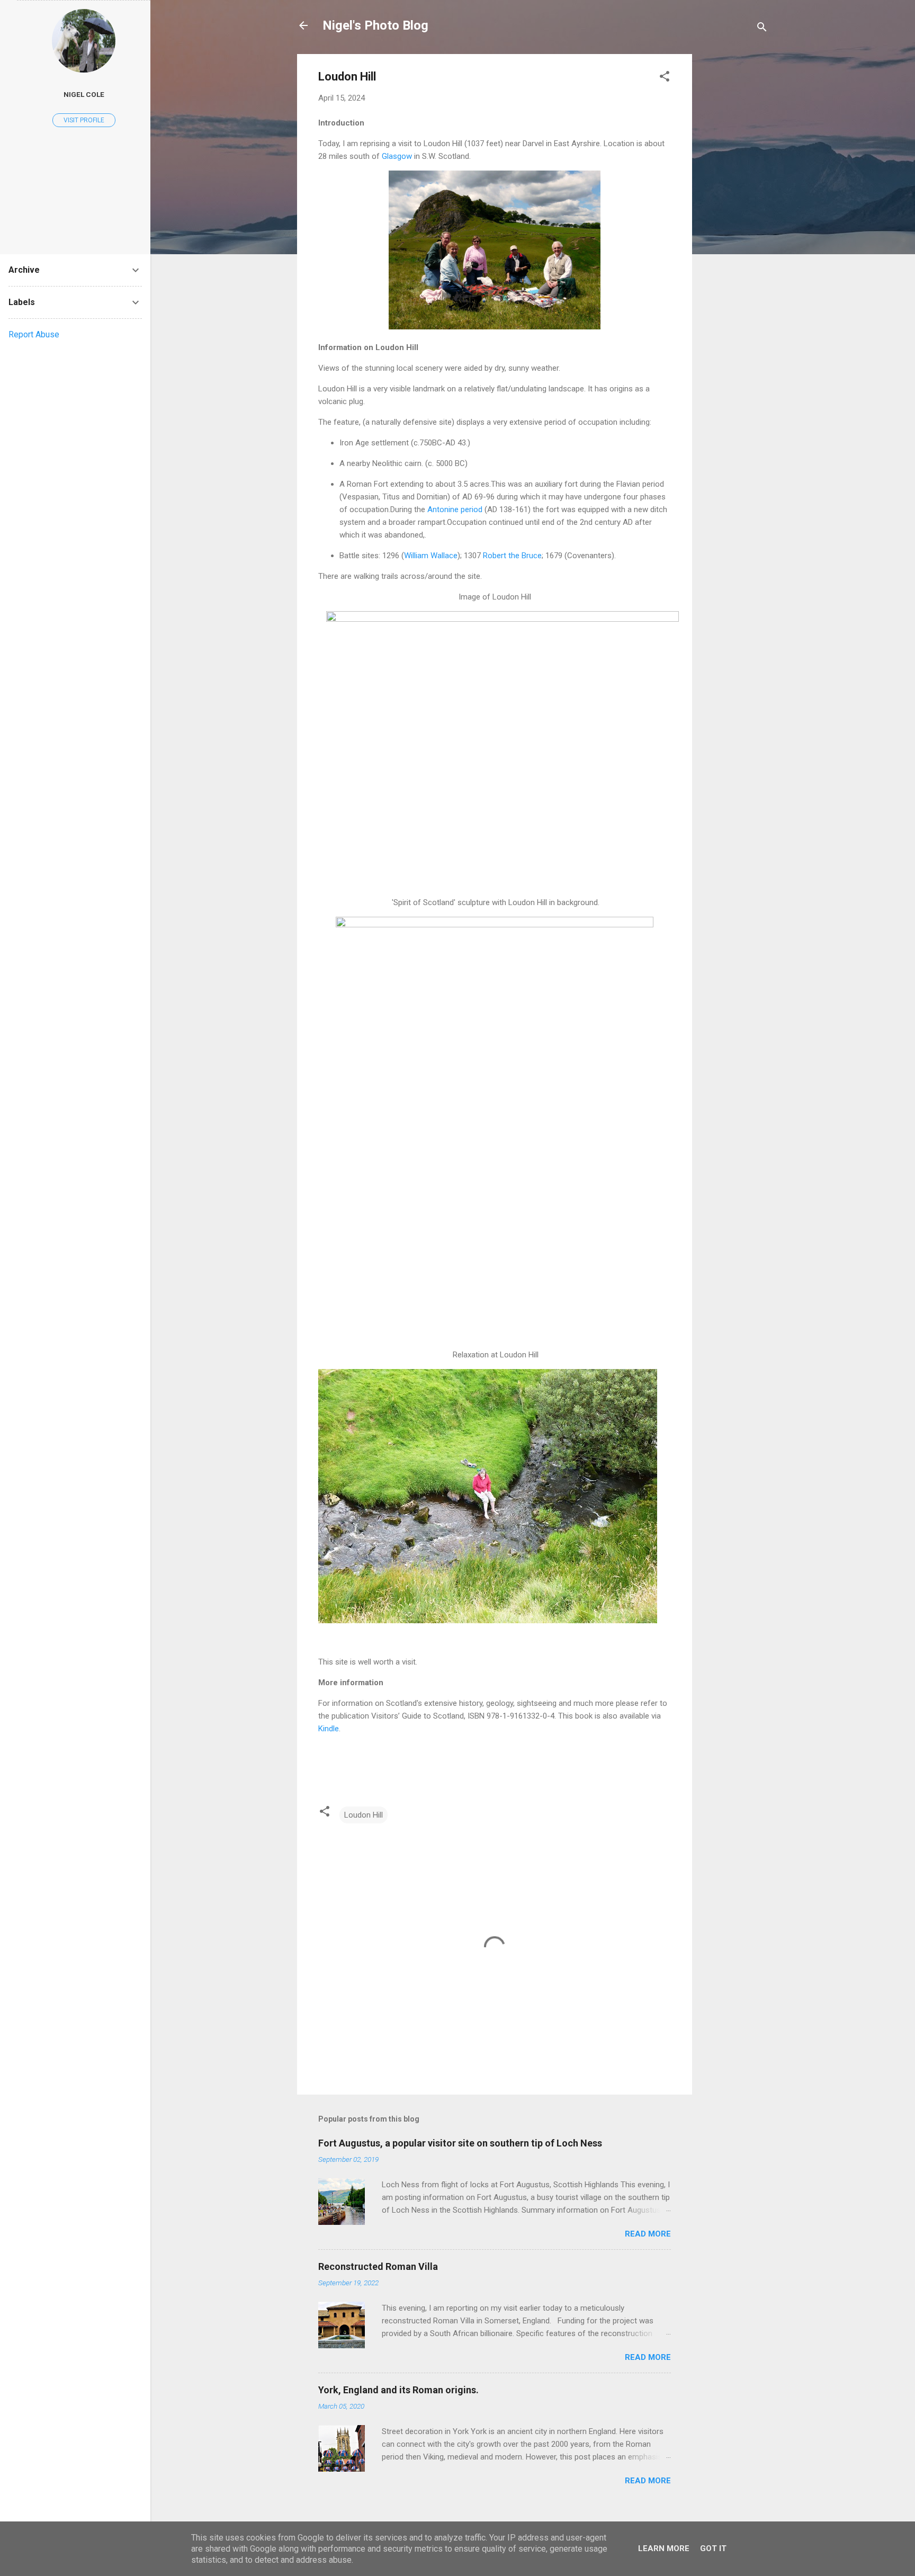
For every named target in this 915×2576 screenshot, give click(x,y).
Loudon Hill (364, 1815)
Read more (648, 2234)
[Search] (762, 29)
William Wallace (431, 556)
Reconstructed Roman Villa (378, 2266)
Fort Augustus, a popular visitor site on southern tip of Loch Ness (460, 2143)
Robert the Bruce (512, 556)
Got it (713, 2548)
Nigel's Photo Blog (375, 25)
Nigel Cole (84, 94)
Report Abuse (34, 334)
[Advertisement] (734, 213)
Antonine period (455, 509)
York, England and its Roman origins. (398, 2390)
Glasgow (397, 156)
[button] (665, 78)
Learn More (664, 2548)
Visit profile (84, 120)
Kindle (329, 1729)
